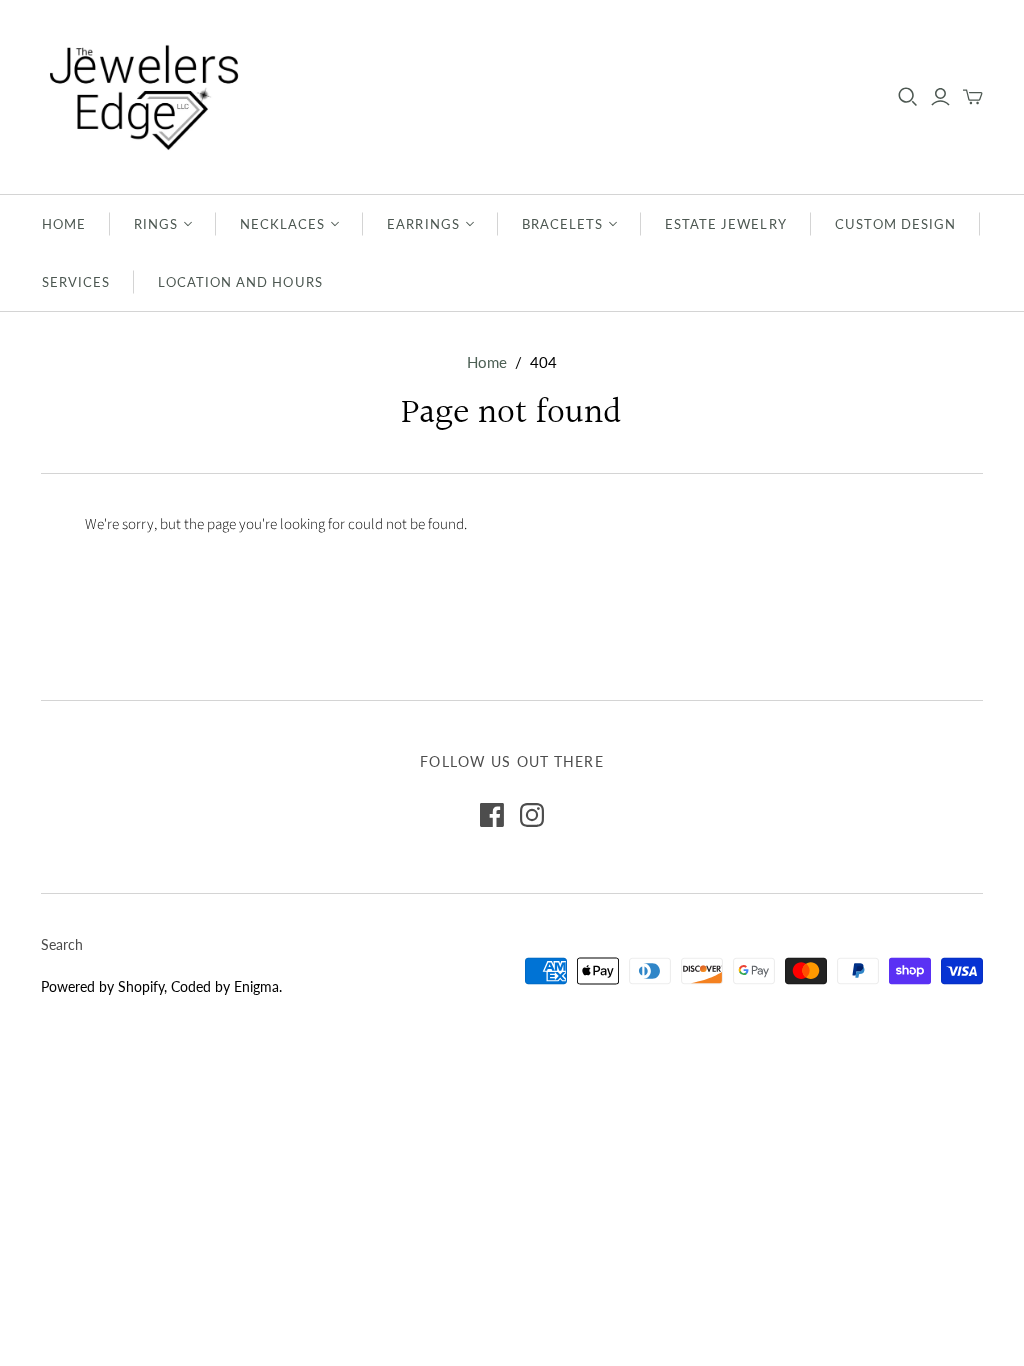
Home (64, 224)
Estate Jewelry (726, 224)
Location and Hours (240, 282)
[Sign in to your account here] (940, 97)
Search (62, 944)
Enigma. (258, 986)
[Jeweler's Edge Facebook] (492, 815)
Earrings (423, 224)
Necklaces (282, 224)
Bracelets (562, 224)
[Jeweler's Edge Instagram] (532, 815)
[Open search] (908, 97)
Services (76, 282)
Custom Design (896, 224)
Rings (156, 224)
